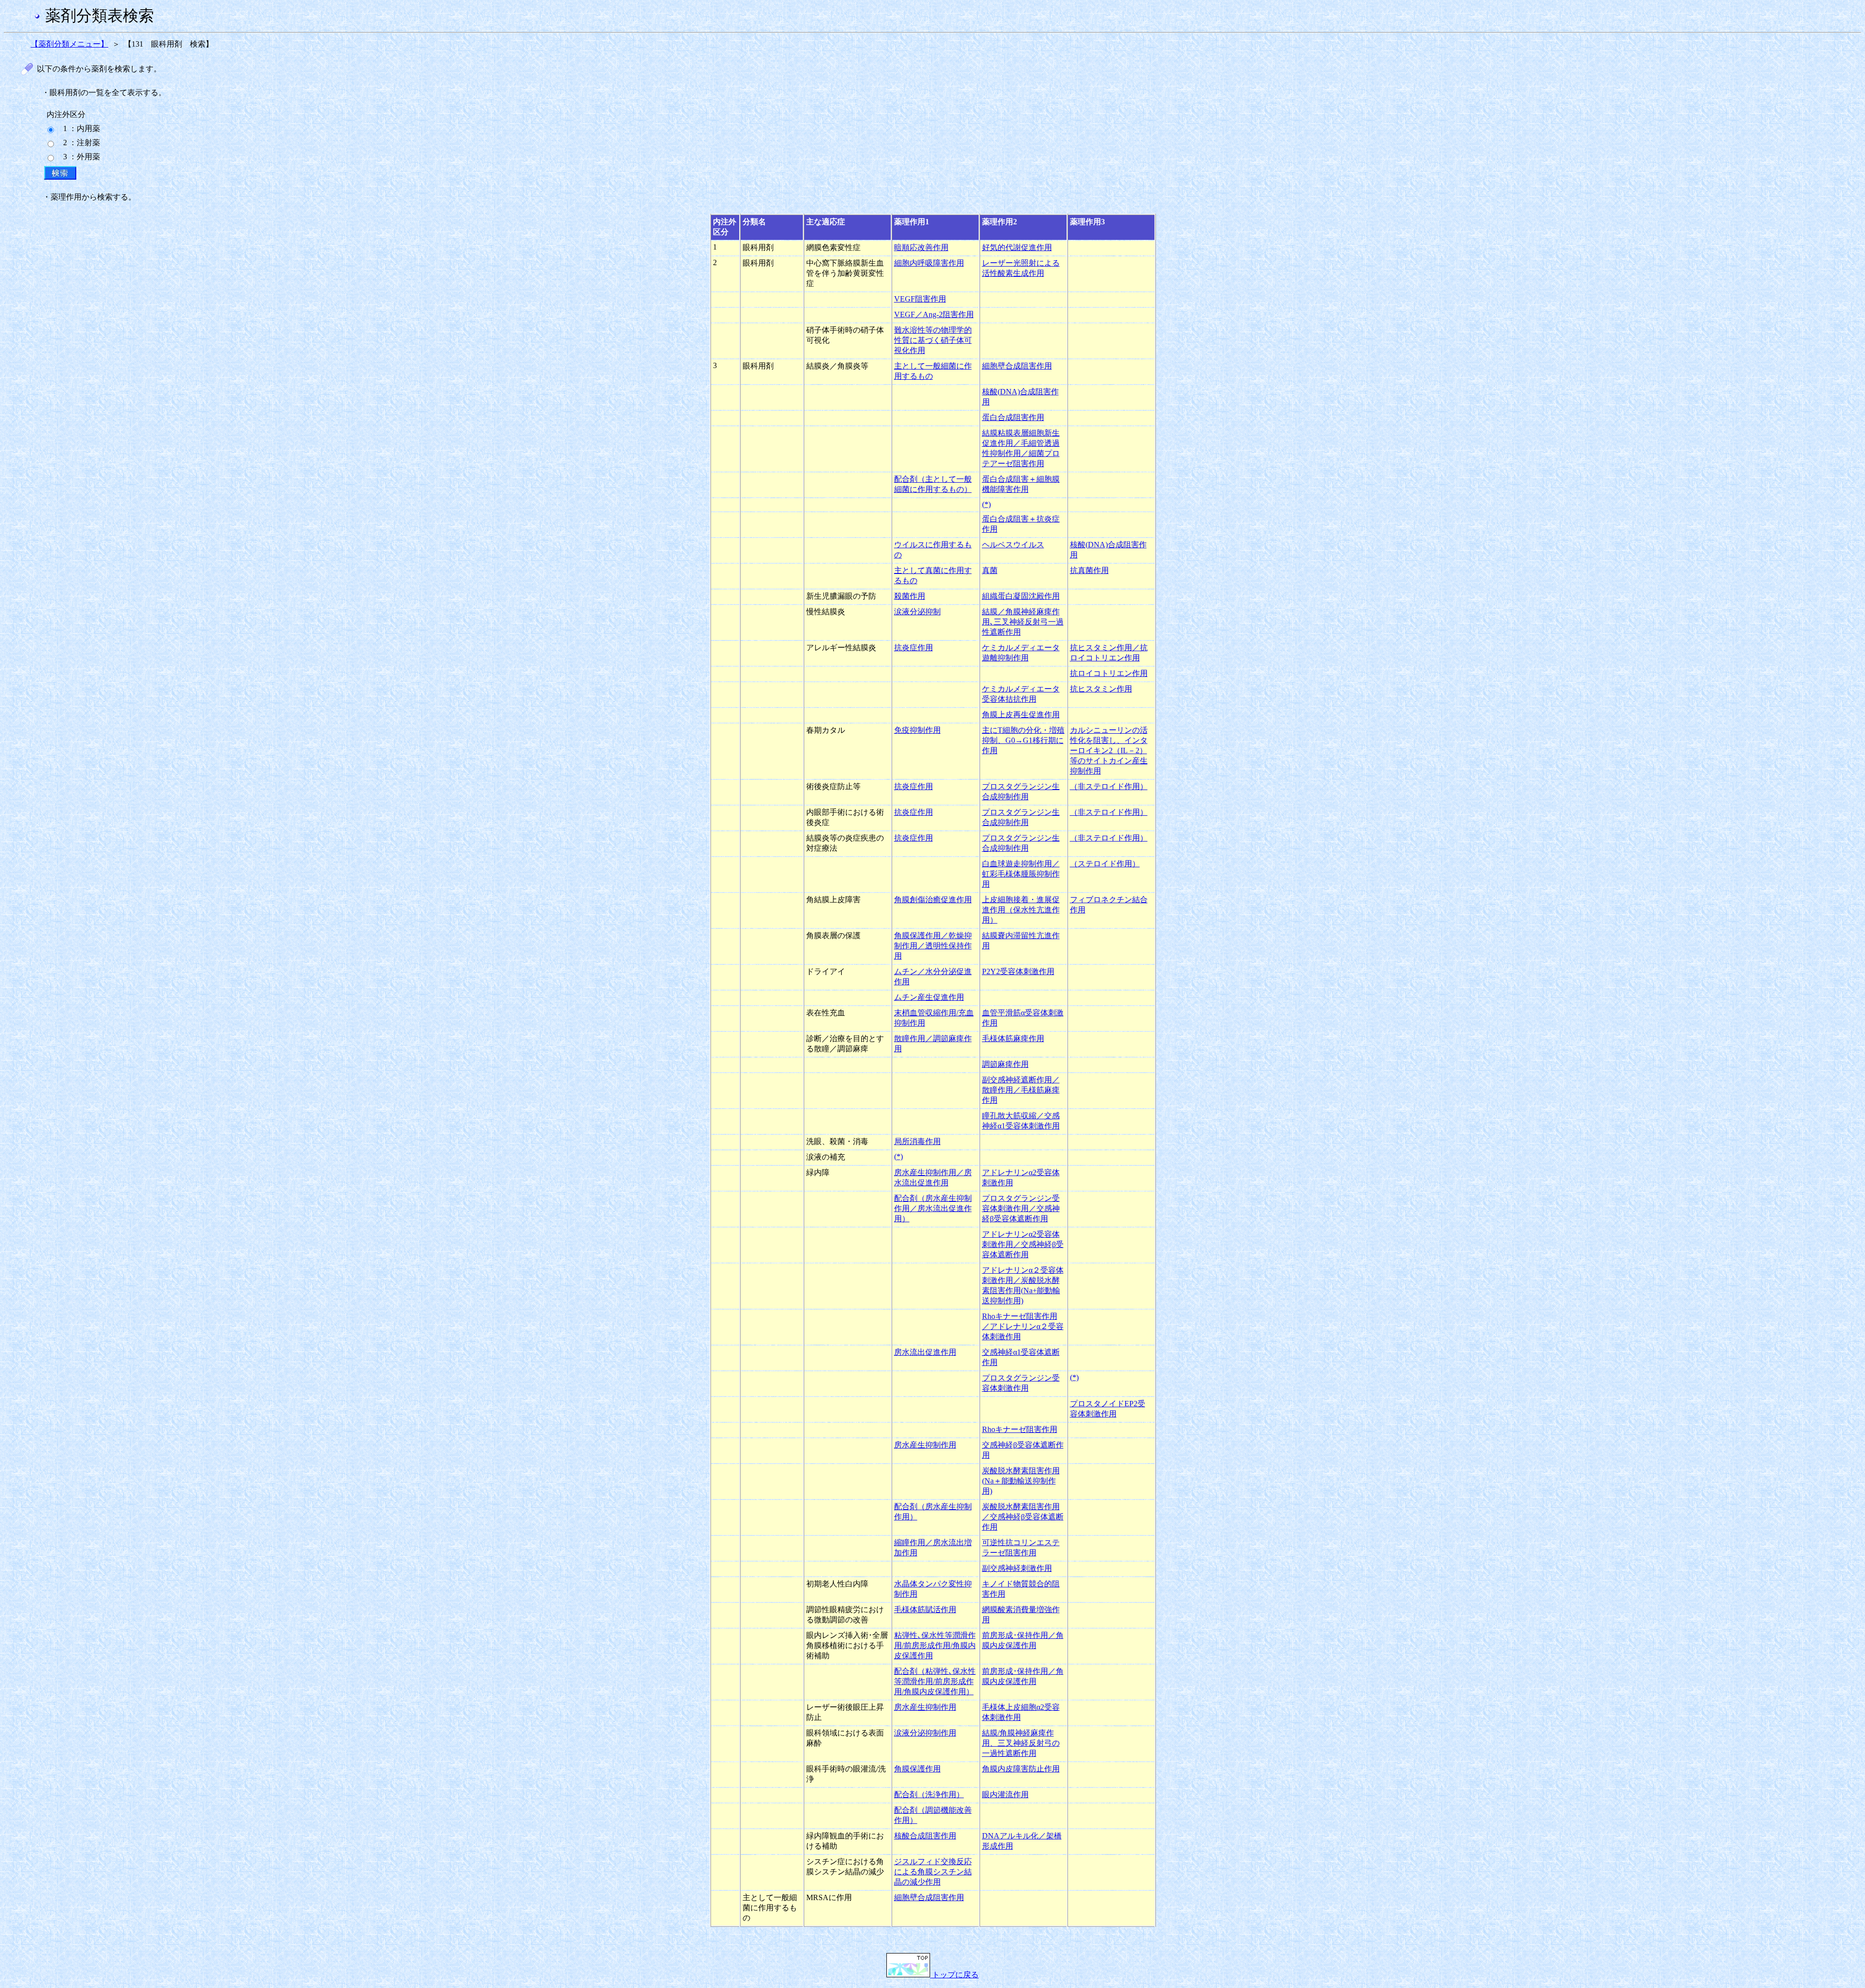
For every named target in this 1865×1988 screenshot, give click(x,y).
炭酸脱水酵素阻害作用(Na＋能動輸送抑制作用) (1021, 1481)
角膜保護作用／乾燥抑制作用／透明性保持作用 (933, 946)
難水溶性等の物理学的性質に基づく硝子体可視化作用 (933, 340)
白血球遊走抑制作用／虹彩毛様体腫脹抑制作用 (1021, 874)
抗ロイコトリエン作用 (1109, 673)
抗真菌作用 (1089, 570)
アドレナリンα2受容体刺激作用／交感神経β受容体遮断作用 (1023, 1244)
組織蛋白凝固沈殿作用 (1021, 596)
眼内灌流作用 (1005, 1794)
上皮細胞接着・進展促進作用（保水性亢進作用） (1021, 910)
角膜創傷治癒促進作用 (933, 900)
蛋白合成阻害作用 (1013, 417)
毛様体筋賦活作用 (925, 1609)
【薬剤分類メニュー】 (69, 44)
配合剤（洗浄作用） (929, 1794)
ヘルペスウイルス (1013, 545)
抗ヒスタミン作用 (1101, 689)
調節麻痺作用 (1005, 1064)
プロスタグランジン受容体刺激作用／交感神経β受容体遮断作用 (1021, 1208)
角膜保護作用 (917, 1769)
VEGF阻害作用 (920, 299)
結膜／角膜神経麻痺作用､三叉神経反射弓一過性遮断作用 (1023, 622)
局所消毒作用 (917, 1141)
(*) (986, 504)
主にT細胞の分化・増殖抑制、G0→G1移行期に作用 (1023, 740)
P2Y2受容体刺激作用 (1018, 971)
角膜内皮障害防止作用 (1021, 1769)
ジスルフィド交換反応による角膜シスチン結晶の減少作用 (933, 1872)
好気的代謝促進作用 (1017, 247)
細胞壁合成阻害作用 (1017, 366)
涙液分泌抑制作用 (925, 1733)
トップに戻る (954, 1975)
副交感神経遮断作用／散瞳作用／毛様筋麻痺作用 (1021, 1090)
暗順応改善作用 (921, 247)
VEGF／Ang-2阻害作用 (934, 314)
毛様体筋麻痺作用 (1013, 1038)
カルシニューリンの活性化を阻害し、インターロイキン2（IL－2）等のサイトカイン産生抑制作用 (1109, 750)
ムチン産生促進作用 (929, 997)
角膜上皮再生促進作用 (1021, 715)
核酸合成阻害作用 (925, 1836)
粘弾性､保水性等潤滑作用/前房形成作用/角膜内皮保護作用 (935, 1645)
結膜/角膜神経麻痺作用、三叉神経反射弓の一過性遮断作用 (1021, 1743)
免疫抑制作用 (917, 730)
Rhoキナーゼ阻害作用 (1020, 1429)
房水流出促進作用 (925, 1352)
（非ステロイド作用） (1109, 786)
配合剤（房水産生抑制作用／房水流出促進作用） (933, 1208)
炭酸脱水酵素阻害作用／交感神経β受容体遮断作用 (1023, 1517)
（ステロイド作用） (1105, 864)
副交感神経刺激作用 (1017, 1568)
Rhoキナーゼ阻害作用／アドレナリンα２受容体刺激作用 (1023, 1326)
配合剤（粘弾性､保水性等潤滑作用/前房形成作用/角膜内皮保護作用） (935, 1681)
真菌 (990, 570)
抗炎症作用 (914, 648)
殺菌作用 (910, 596)
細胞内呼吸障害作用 (929, 263)
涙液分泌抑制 (917, 612)
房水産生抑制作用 (925, 1445)
